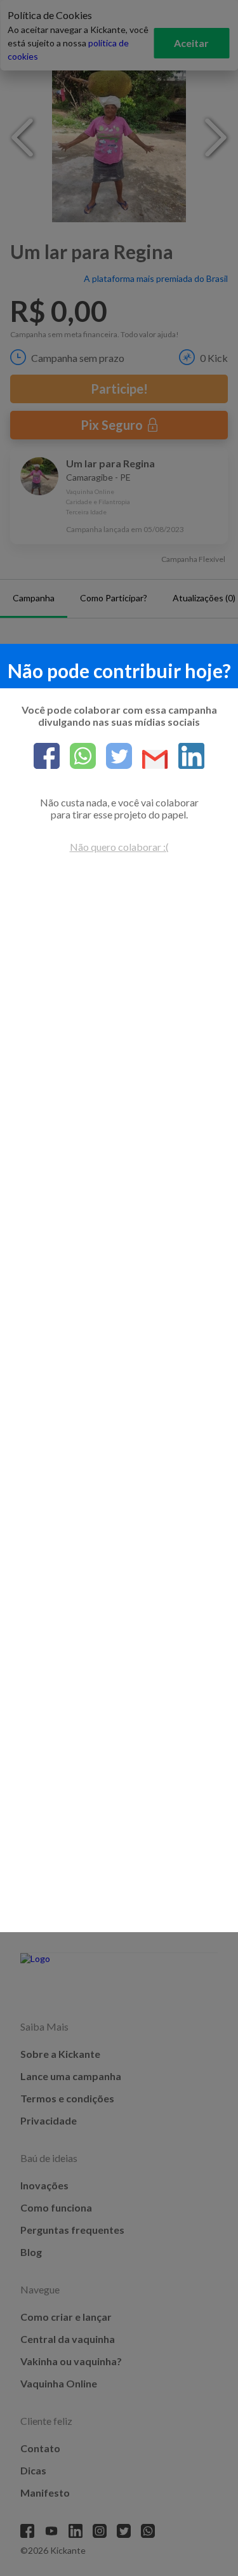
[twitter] (114, 757)
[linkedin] (186, 757)
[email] (150, 760)
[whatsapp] (78, 757)
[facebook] (47, 757)
